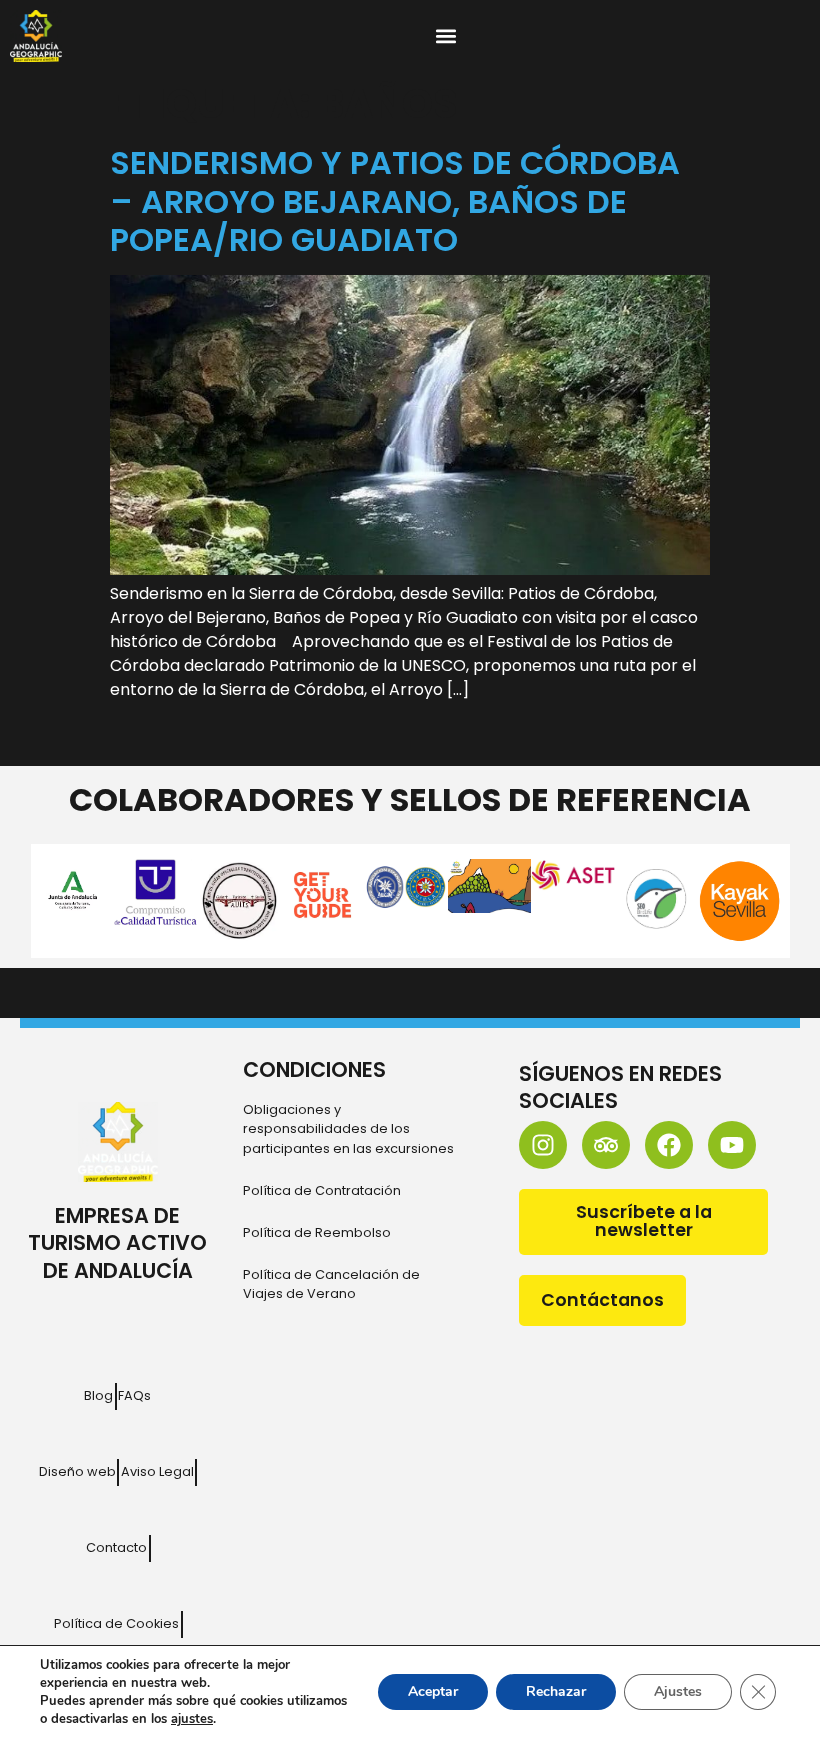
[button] (446, 36)
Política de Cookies (116, 1623)
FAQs (134, 1395)
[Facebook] (669, 1145)
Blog (98, 1395)
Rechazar (556, 1691)
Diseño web (77, 1471)
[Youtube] (732, 1145)
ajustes (192, 1719)
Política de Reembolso (317, 1232)
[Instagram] (543, 1145)
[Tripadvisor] (606, 1145)
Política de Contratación (322, 1190)
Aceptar (433, 1691)
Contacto (116, 1547)
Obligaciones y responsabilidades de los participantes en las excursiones (348, 1128)
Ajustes (678, 1691)
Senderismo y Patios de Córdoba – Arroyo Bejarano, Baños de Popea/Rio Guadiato (395, 201)
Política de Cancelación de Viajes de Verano (331, 1284)
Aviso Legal (157, 1471)
